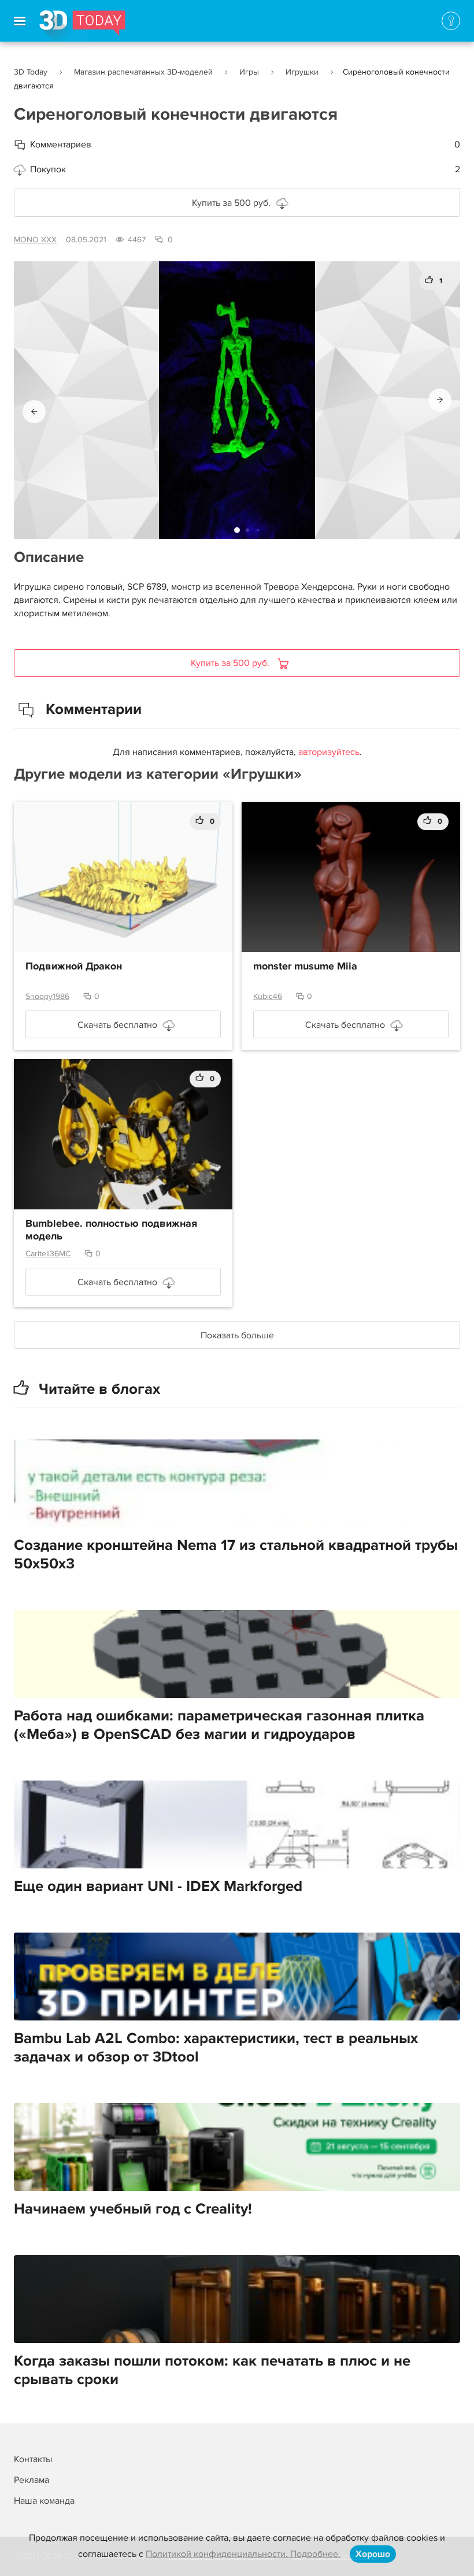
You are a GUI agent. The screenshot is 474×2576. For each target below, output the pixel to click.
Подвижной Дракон (74, 967)
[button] (34, 412)
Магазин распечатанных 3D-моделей (143, 72)
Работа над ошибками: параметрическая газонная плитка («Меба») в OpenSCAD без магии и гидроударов (219, 1725)
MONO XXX (35, 240)
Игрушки (302, 72)
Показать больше (237, 1335)
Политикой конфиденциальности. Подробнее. (243, 2554)
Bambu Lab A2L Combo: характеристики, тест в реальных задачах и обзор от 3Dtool (216, 2048)
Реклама (32, 2480)
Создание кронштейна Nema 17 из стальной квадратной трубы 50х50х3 (236, 1555)
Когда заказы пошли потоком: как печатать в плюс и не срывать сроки (212, 2370)
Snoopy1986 (47, 996)
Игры (249, 72)
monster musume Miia (305, 967)
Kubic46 (268, 996)
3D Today (31, 72)
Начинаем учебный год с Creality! (133, 2209)
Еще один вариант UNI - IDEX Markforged (158, 1886)
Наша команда (44, 2501)
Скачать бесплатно (117, 1025)
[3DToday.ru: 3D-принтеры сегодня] (82, 26)
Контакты (33, 2459)
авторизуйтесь (329, 752)
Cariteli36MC (48, 1254)
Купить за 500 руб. (231, 203)
